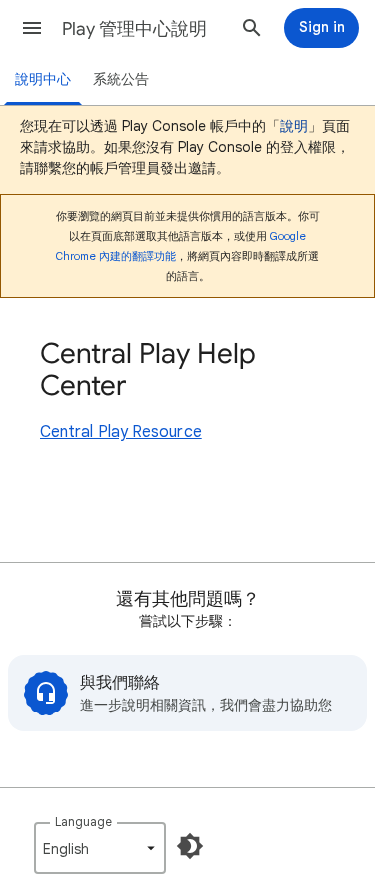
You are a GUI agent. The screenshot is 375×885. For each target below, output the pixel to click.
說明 (294, 126)
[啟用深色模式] (190, 846)
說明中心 (43, 79)
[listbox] (100, 848)
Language (83, 821)
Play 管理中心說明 (134, 29)
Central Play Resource (121, 432)
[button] (32, 28)
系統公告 (121, 79)
